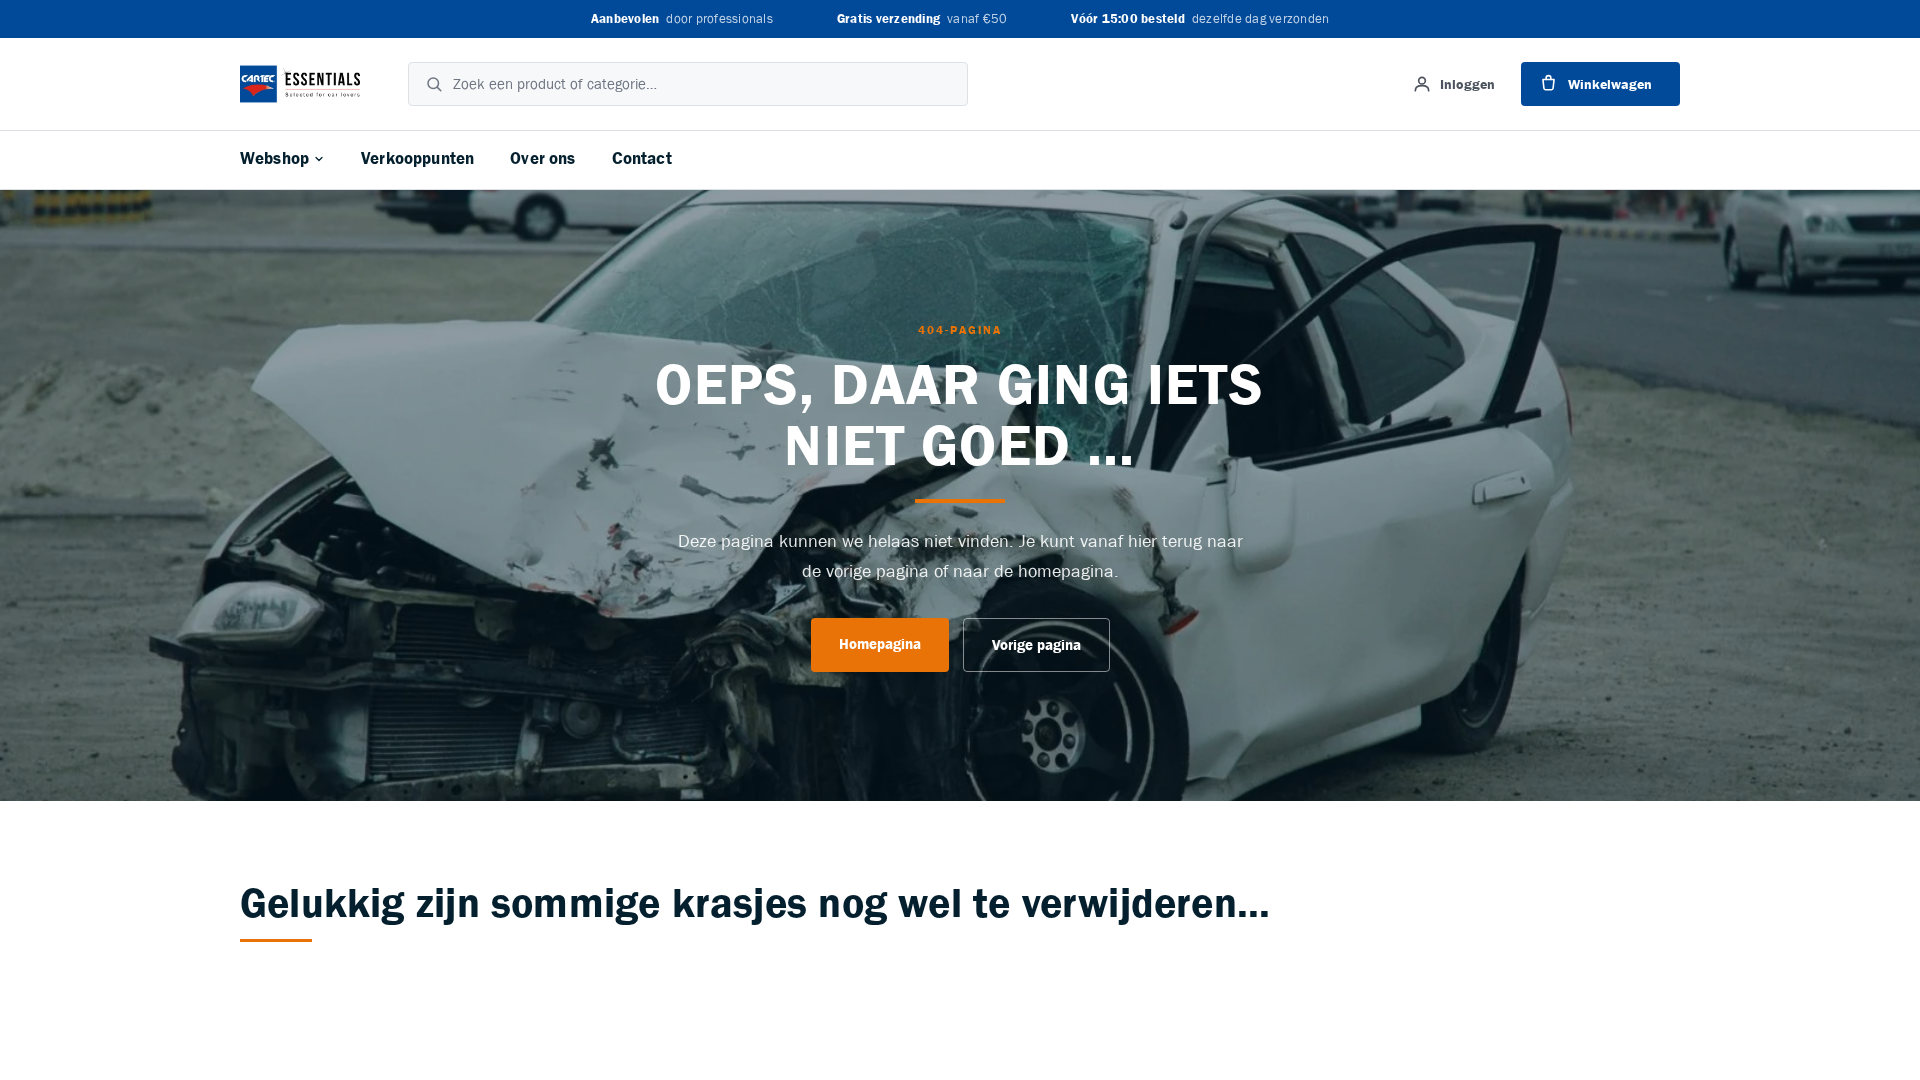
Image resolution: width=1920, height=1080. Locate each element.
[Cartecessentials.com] (300, 84)
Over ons (542, 158)
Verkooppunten (417, 158)
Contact (642, 158)
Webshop (274, 158)
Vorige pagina (1036, 645)
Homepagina (880, 644)
